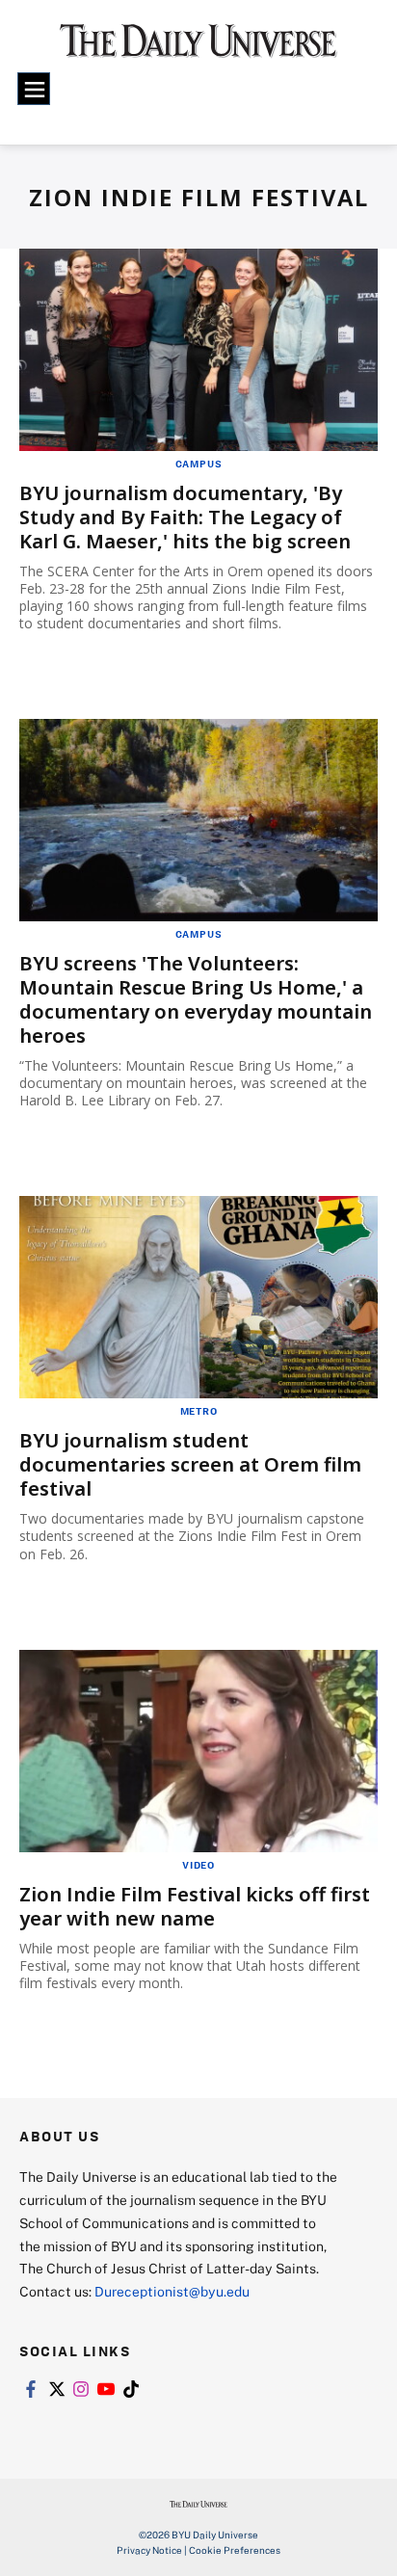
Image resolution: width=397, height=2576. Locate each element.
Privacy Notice (149, 2550)
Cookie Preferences (235, 2550)
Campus (199, 464)
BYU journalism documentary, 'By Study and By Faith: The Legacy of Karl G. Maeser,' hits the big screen (185, 517)
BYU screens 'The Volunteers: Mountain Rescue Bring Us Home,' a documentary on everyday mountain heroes (196, 999)
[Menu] (34, 89)
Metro (199, 1411)
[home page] (198, 48)
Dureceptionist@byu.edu (172, 2291)
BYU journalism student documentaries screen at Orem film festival (190, 1464)
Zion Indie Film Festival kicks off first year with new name (195, 1906)
